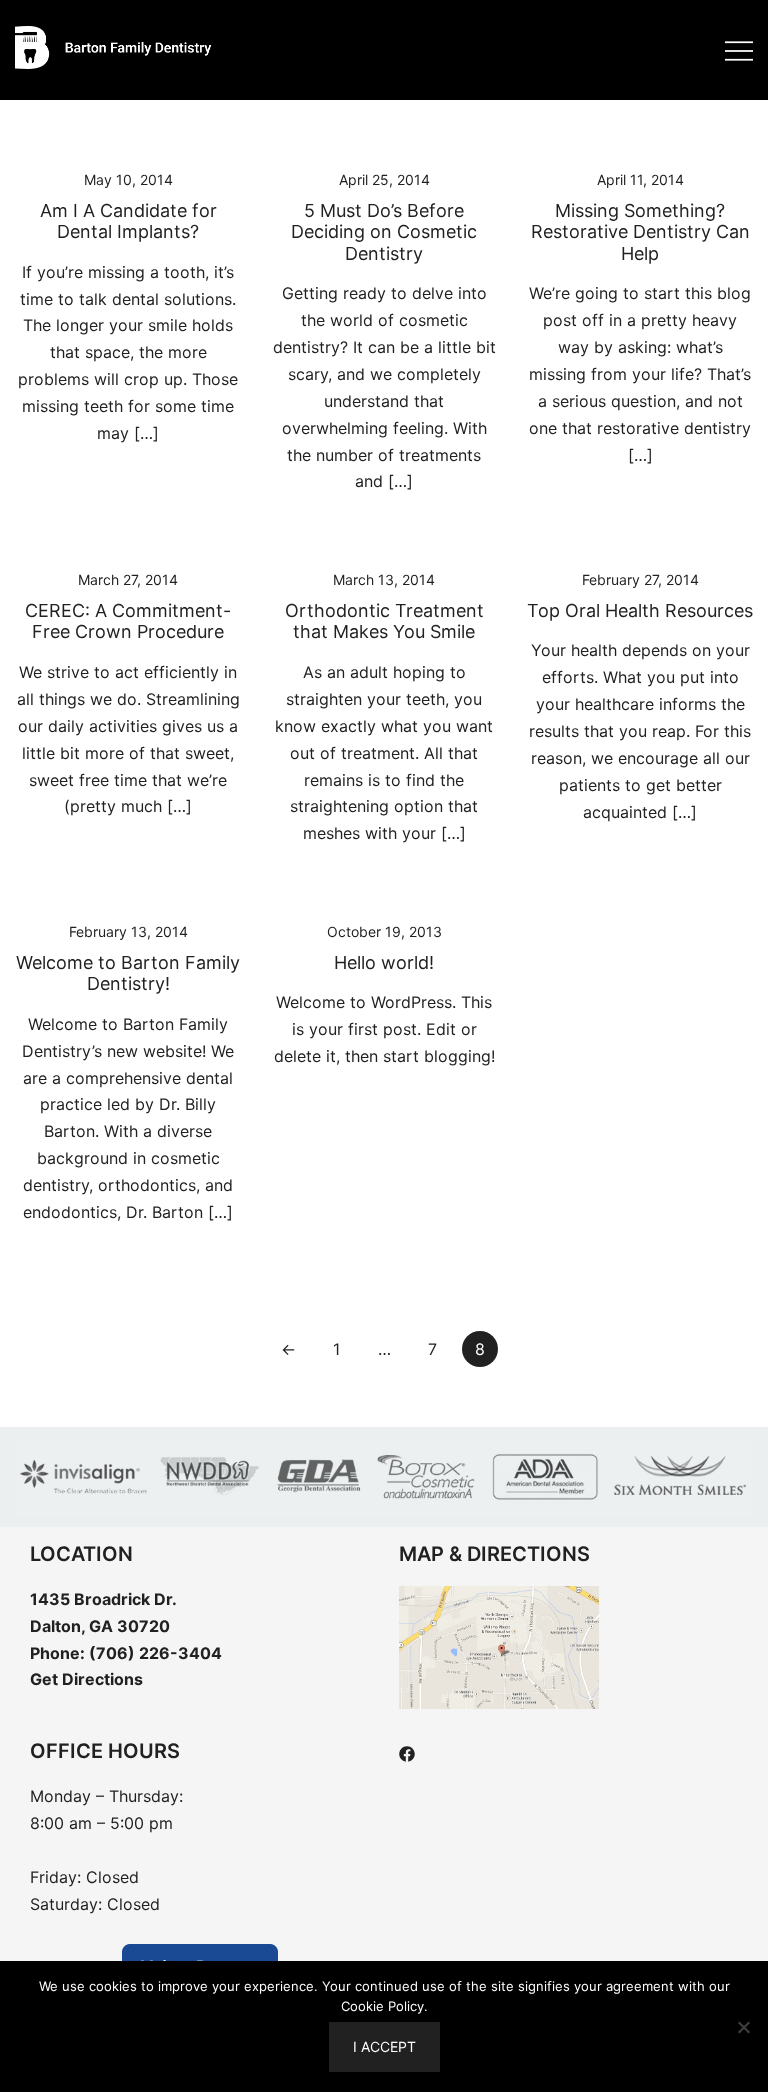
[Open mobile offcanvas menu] (739, 50)
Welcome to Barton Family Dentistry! (128, 973)
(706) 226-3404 (155, 1653)
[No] (743, 2027)
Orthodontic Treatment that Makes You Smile (384, 621)
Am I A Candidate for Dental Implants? (128, 221)
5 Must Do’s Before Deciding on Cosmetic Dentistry (384, 232)
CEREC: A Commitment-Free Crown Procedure (128, 621)
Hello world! (384, 962)
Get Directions (86, 1679)
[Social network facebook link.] (407, 1752)
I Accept (384, 2046)
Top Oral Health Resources (640, 610)
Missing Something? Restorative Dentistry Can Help (640, 232)
